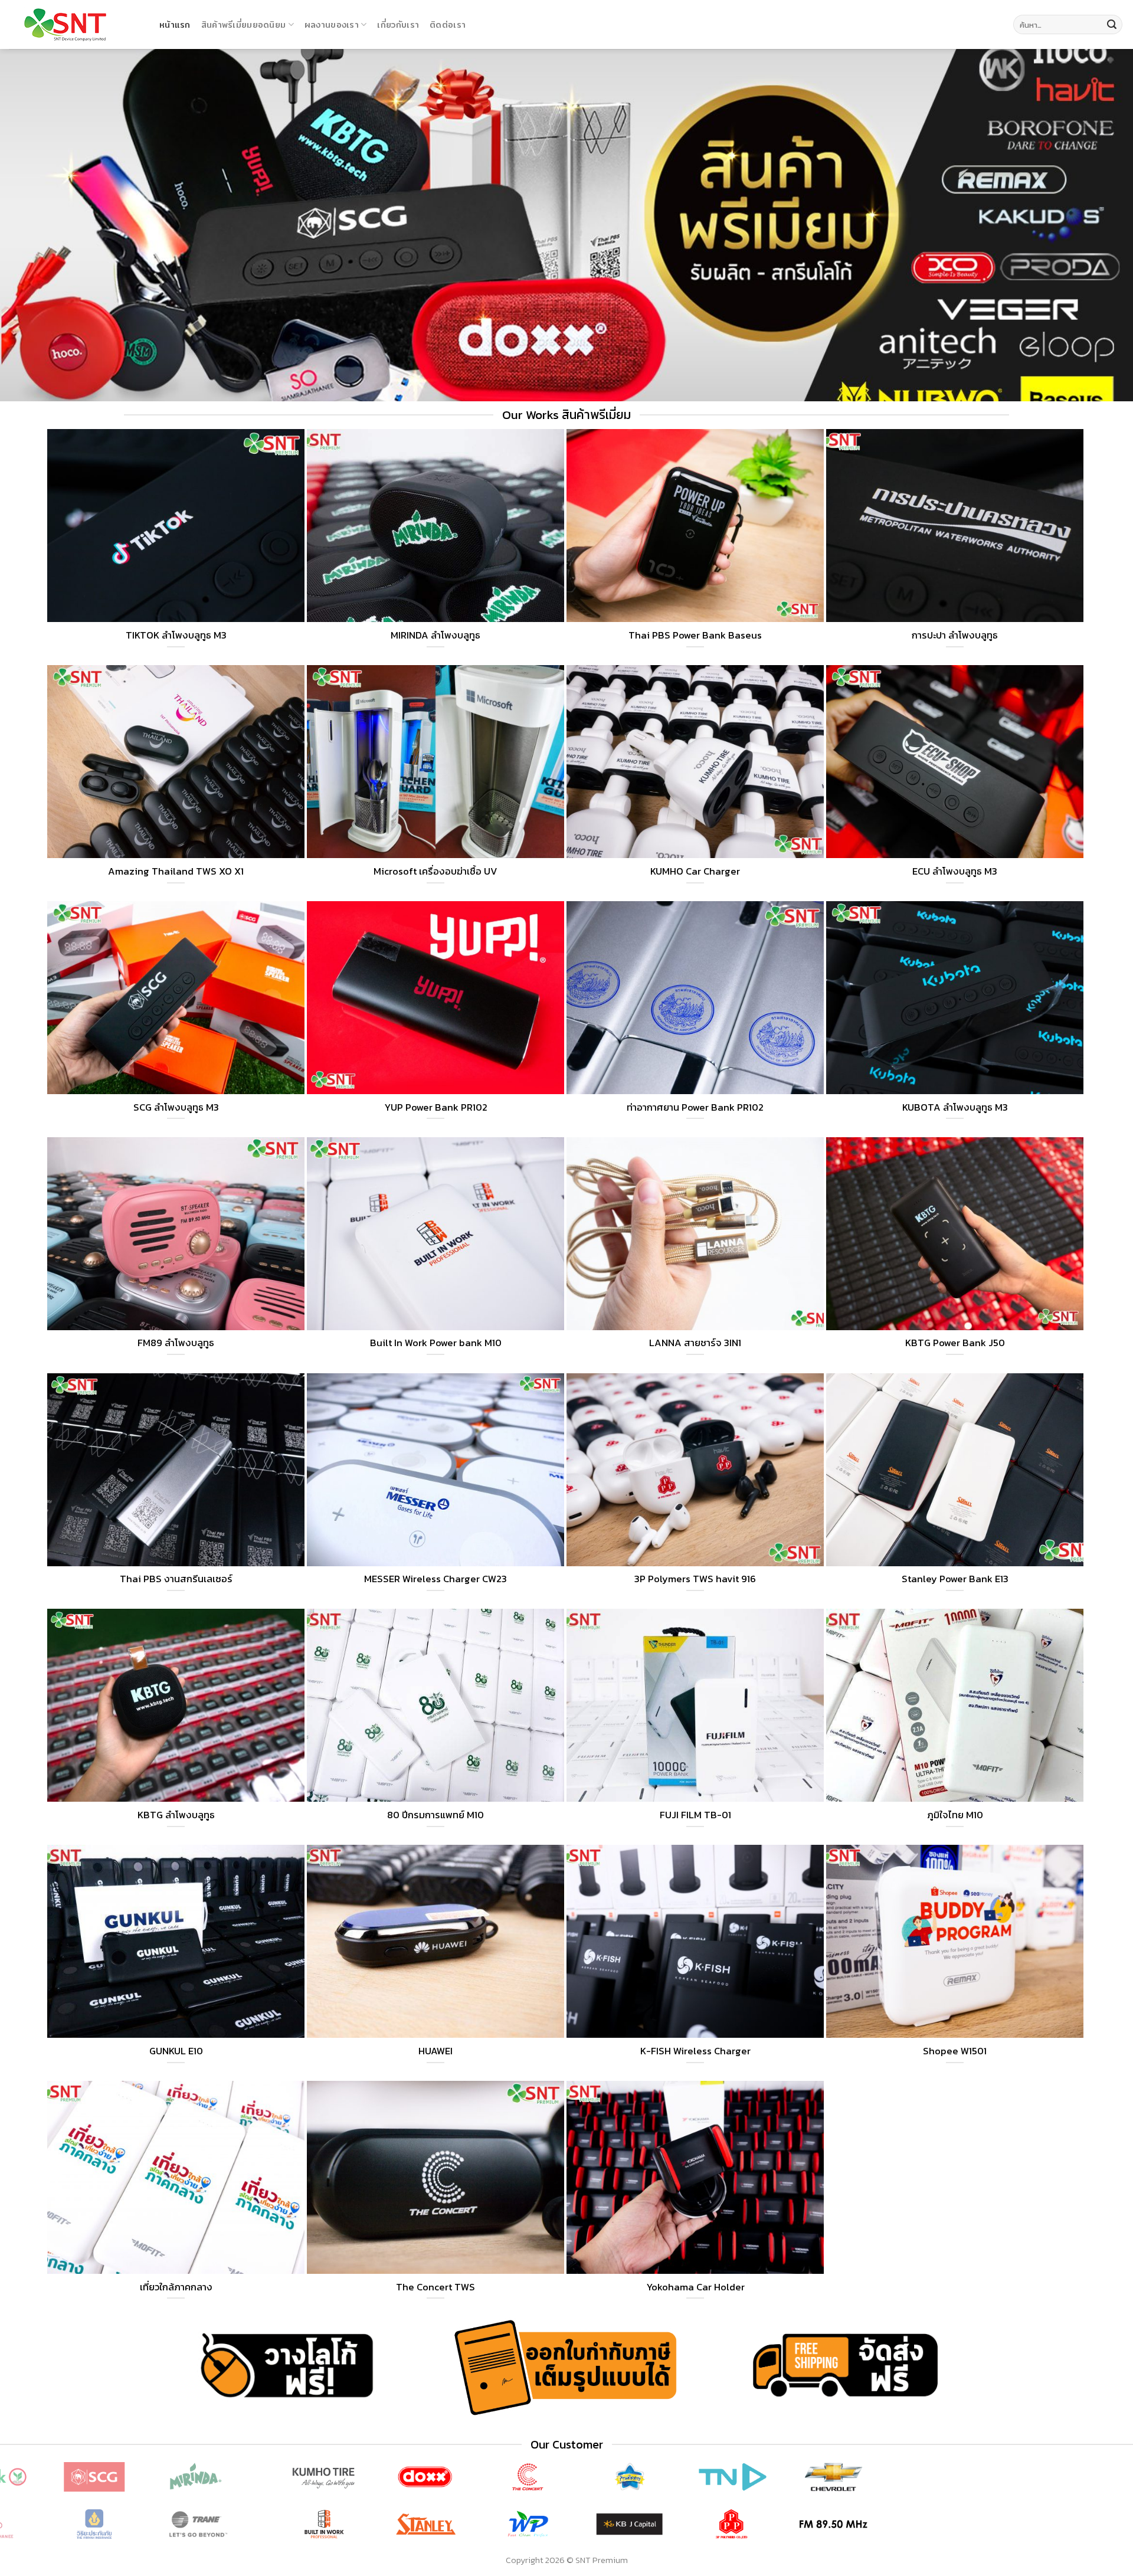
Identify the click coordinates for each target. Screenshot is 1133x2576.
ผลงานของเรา (332, 24)
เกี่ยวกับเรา (398, 24)
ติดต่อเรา (448, 24)
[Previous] (38, 2503)
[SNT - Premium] (75, 25)
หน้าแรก (175, 24)
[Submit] (1112, 25)
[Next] (1095, 2503)
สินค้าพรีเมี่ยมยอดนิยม (244, 24)
